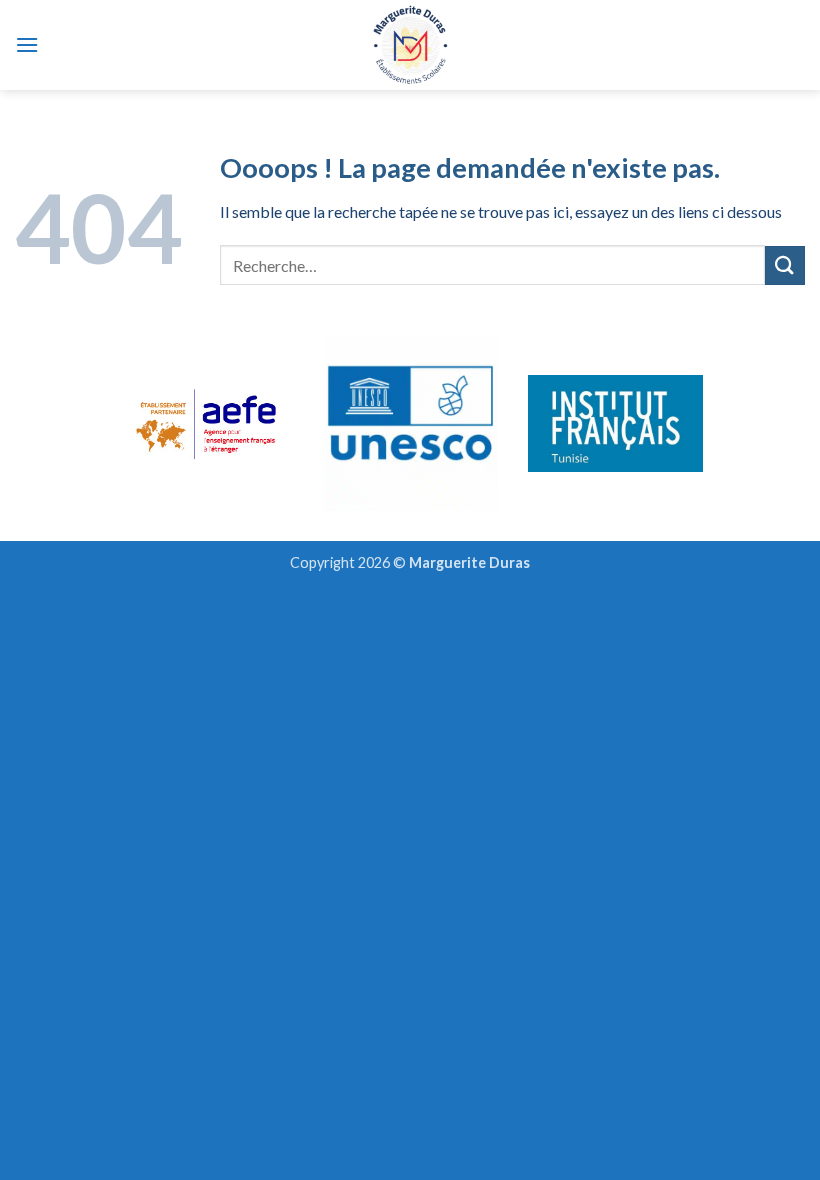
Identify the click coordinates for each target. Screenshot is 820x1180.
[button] (27, 44)
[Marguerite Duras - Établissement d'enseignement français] (410, 45)
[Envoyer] (785, 265)
